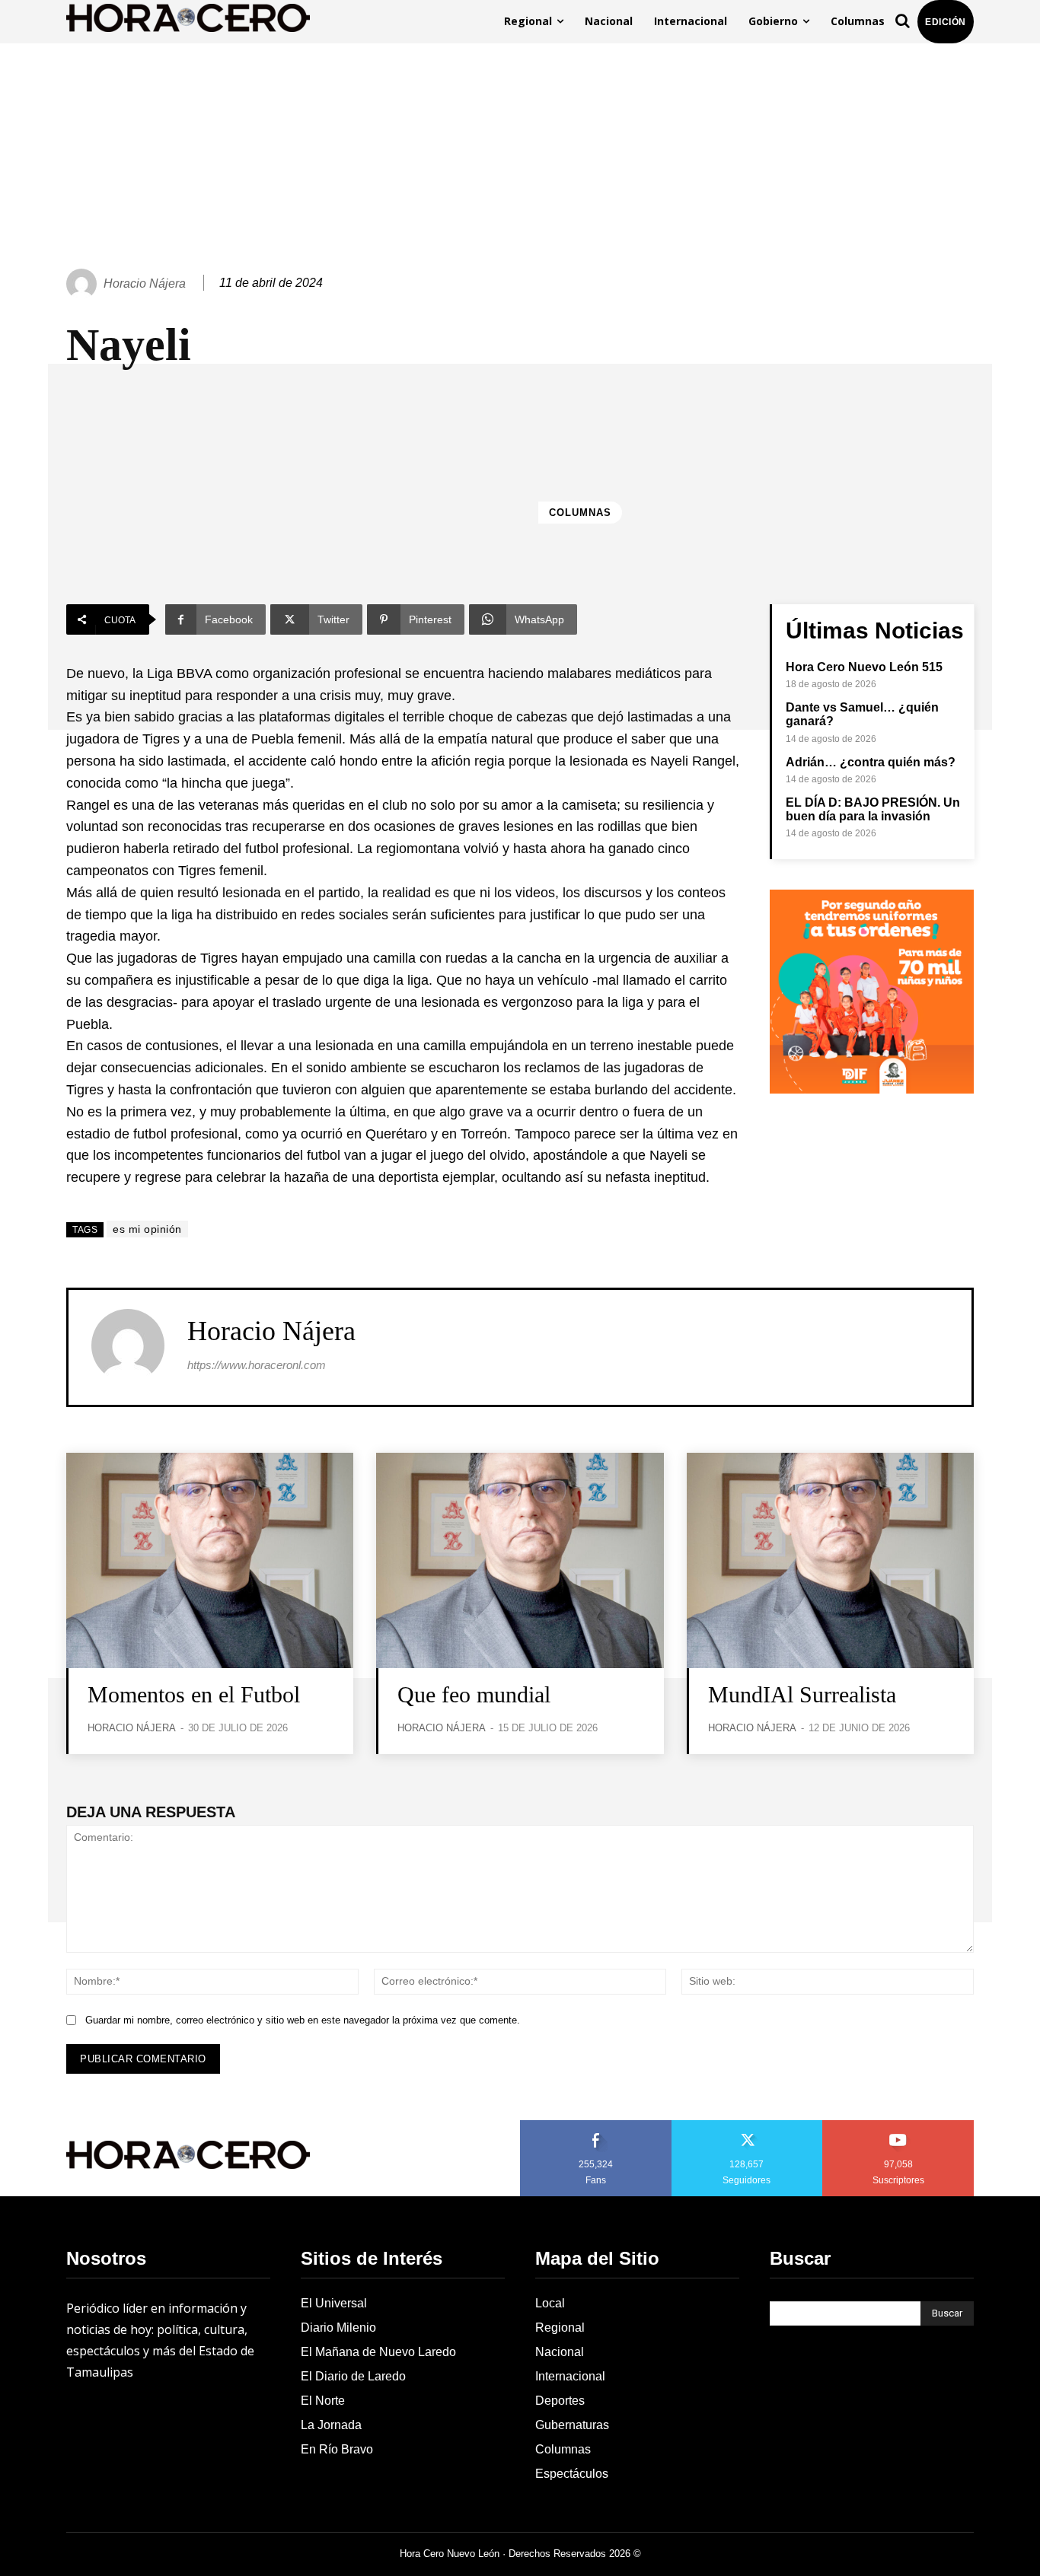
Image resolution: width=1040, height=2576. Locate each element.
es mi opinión (147, 1229)
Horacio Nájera (145, 283)
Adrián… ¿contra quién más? (871, 762)
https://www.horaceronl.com (257, 1365)
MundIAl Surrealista (802, 1694)
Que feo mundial (474, 1694)
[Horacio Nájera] (84, 284)
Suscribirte (899, 2125)
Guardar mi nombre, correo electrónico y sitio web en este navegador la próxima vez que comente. (303, 2020)
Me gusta (596, 2125)
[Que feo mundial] (520, 1560)
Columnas (580, 513)
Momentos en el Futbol (194, 1694)
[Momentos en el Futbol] (210, 1560)
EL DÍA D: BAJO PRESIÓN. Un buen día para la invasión (873, 809)
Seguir (747, 2125)
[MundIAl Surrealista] (830, 1560)
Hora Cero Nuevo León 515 (864, 667)
